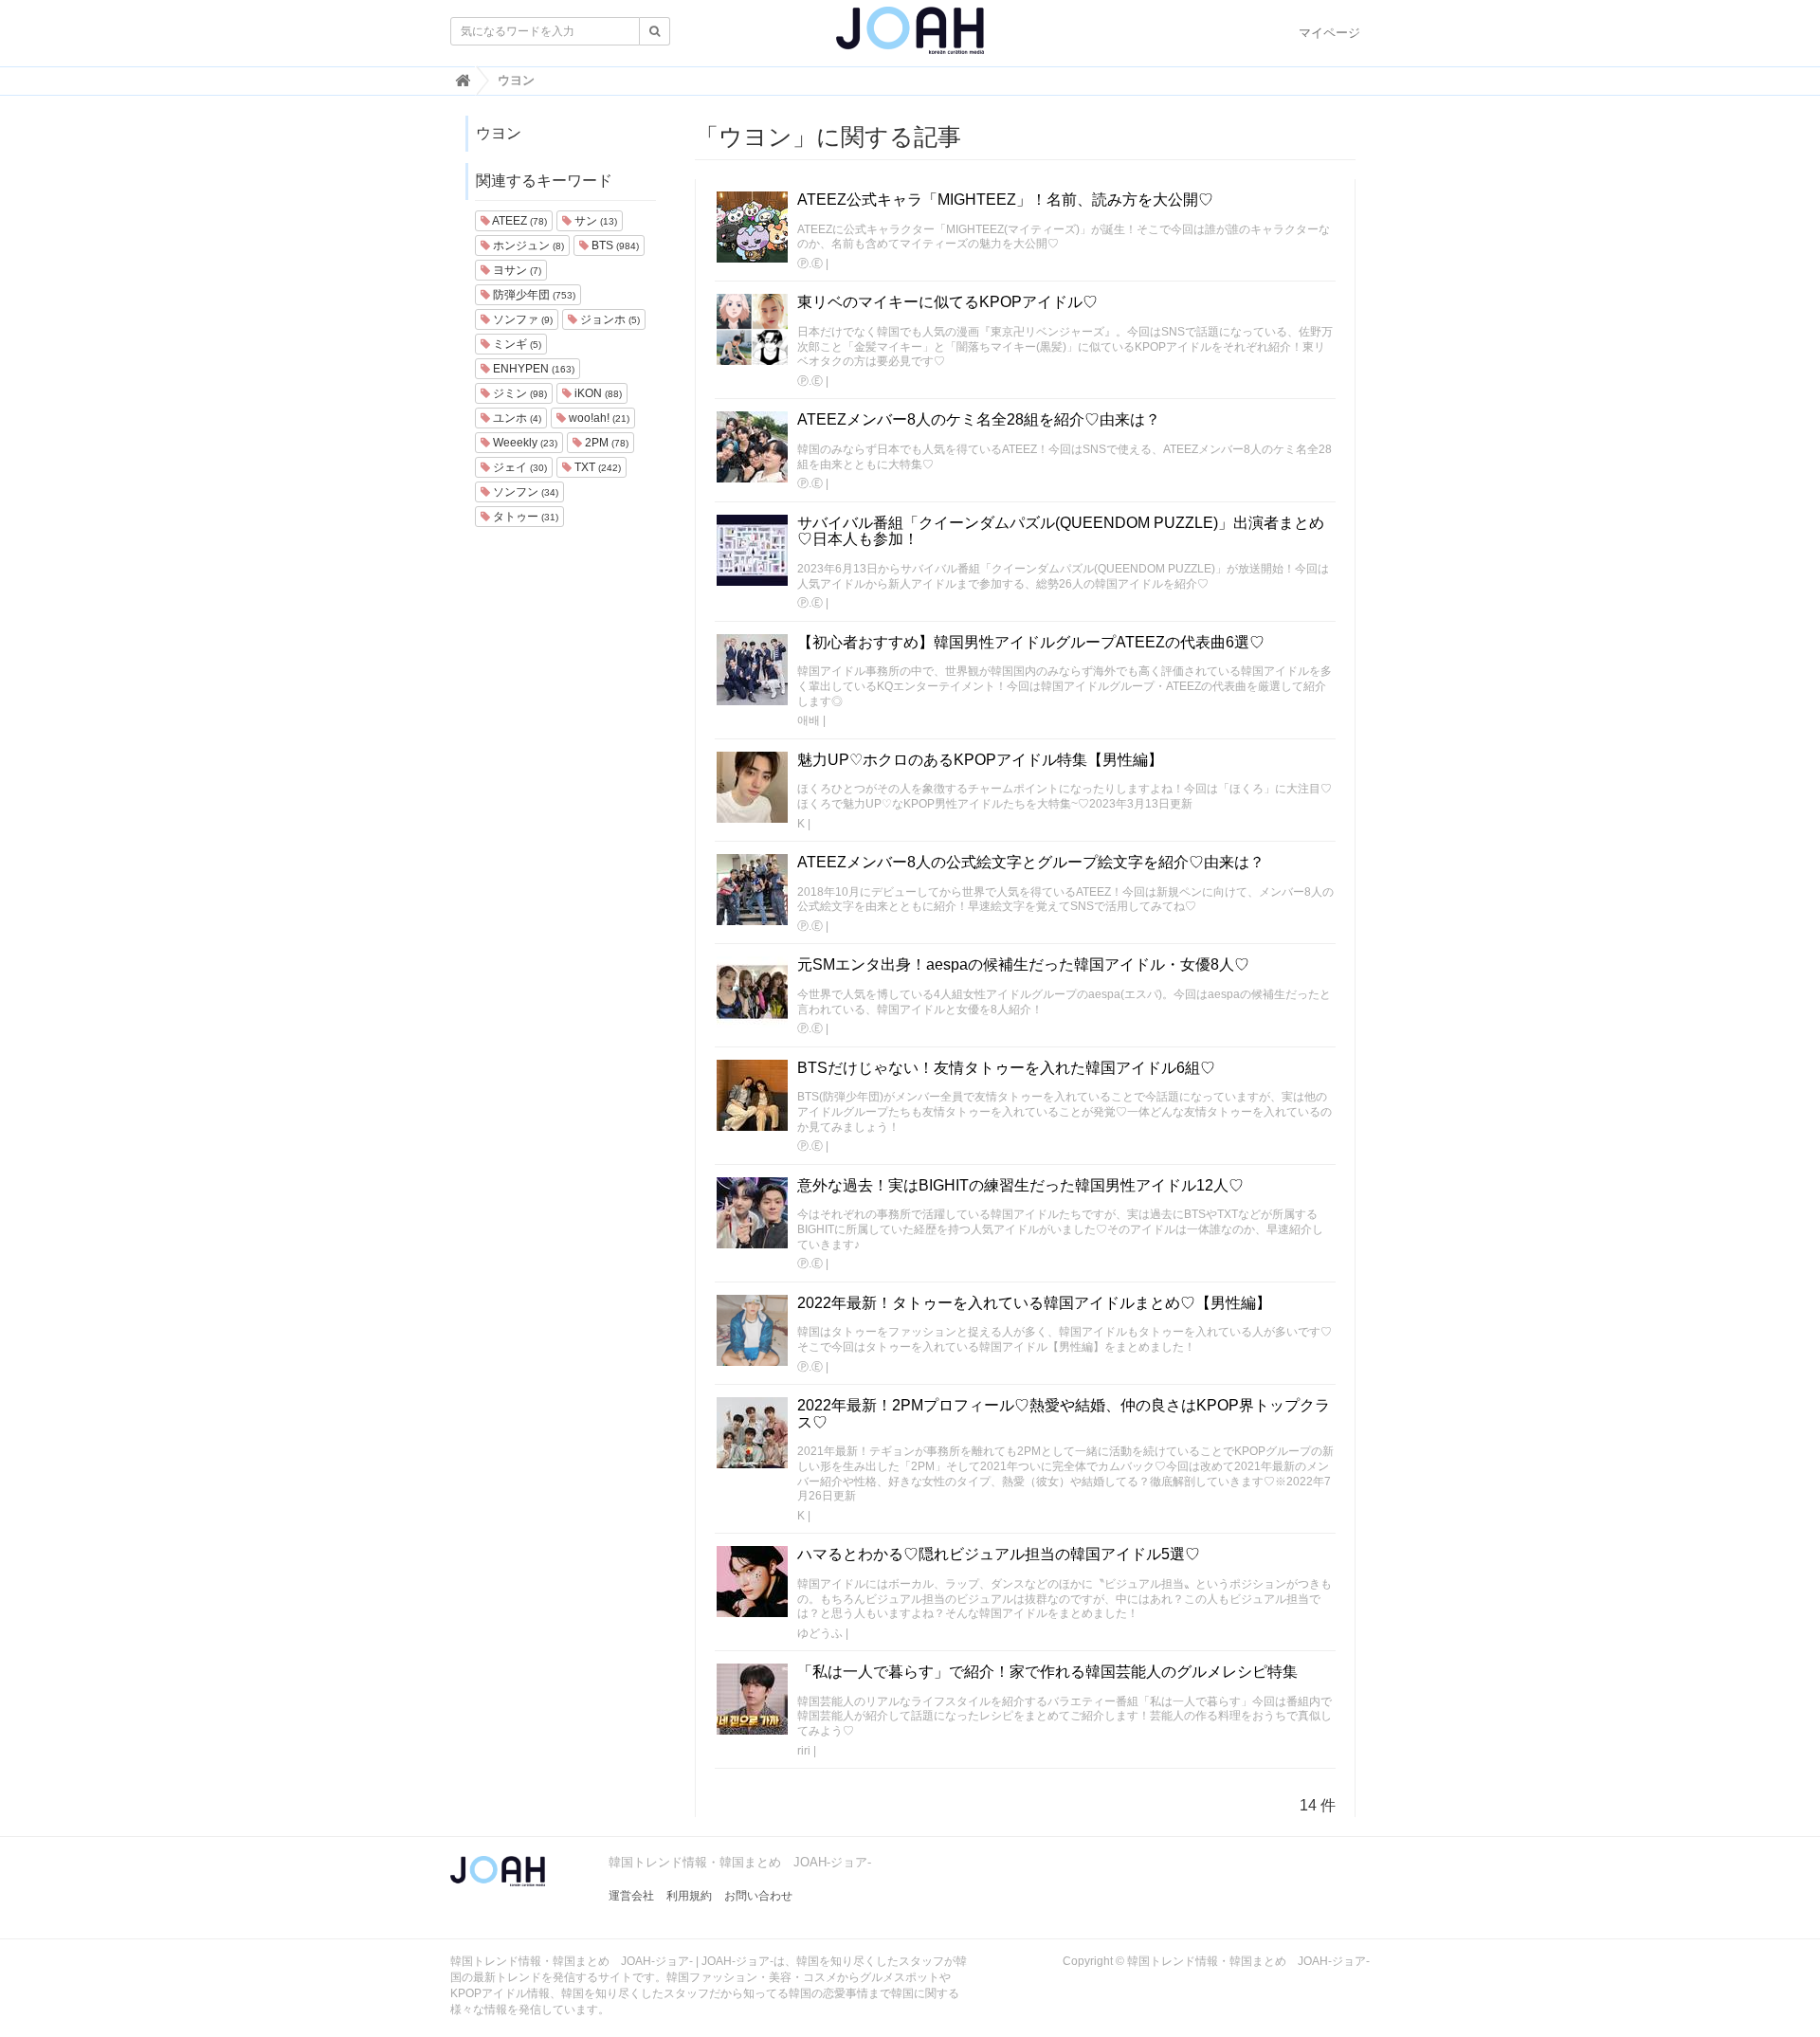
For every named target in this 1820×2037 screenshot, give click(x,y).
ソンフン (524, 492)
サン (594, 221)
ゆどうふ (820, 1633)
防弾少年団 (533, 295)
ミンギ (516, 344)
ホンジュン (527, 246)
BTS (614, 246)
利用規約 (689, 1896)
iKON (597, 393)
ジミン (519, 393)
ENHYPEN (532, 369)
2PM (605, 443)
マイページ (1329, 33)
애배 (809, 720)
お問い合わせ (758, 1896)
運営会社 (631, 1896)
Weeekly (524, 443)
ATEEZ (519, 221)
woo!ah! (598, 418)
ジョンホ (609, 319)
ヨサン (516, 270)
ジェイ (519, 467)
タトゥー (524, 517)
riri (804, 1751)
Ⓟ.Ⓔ (810, 264)
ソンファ (521, 319)
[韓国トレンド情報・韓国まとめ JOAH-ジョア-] (910, 38)
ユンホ (516, 418)
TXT (596, 467)
